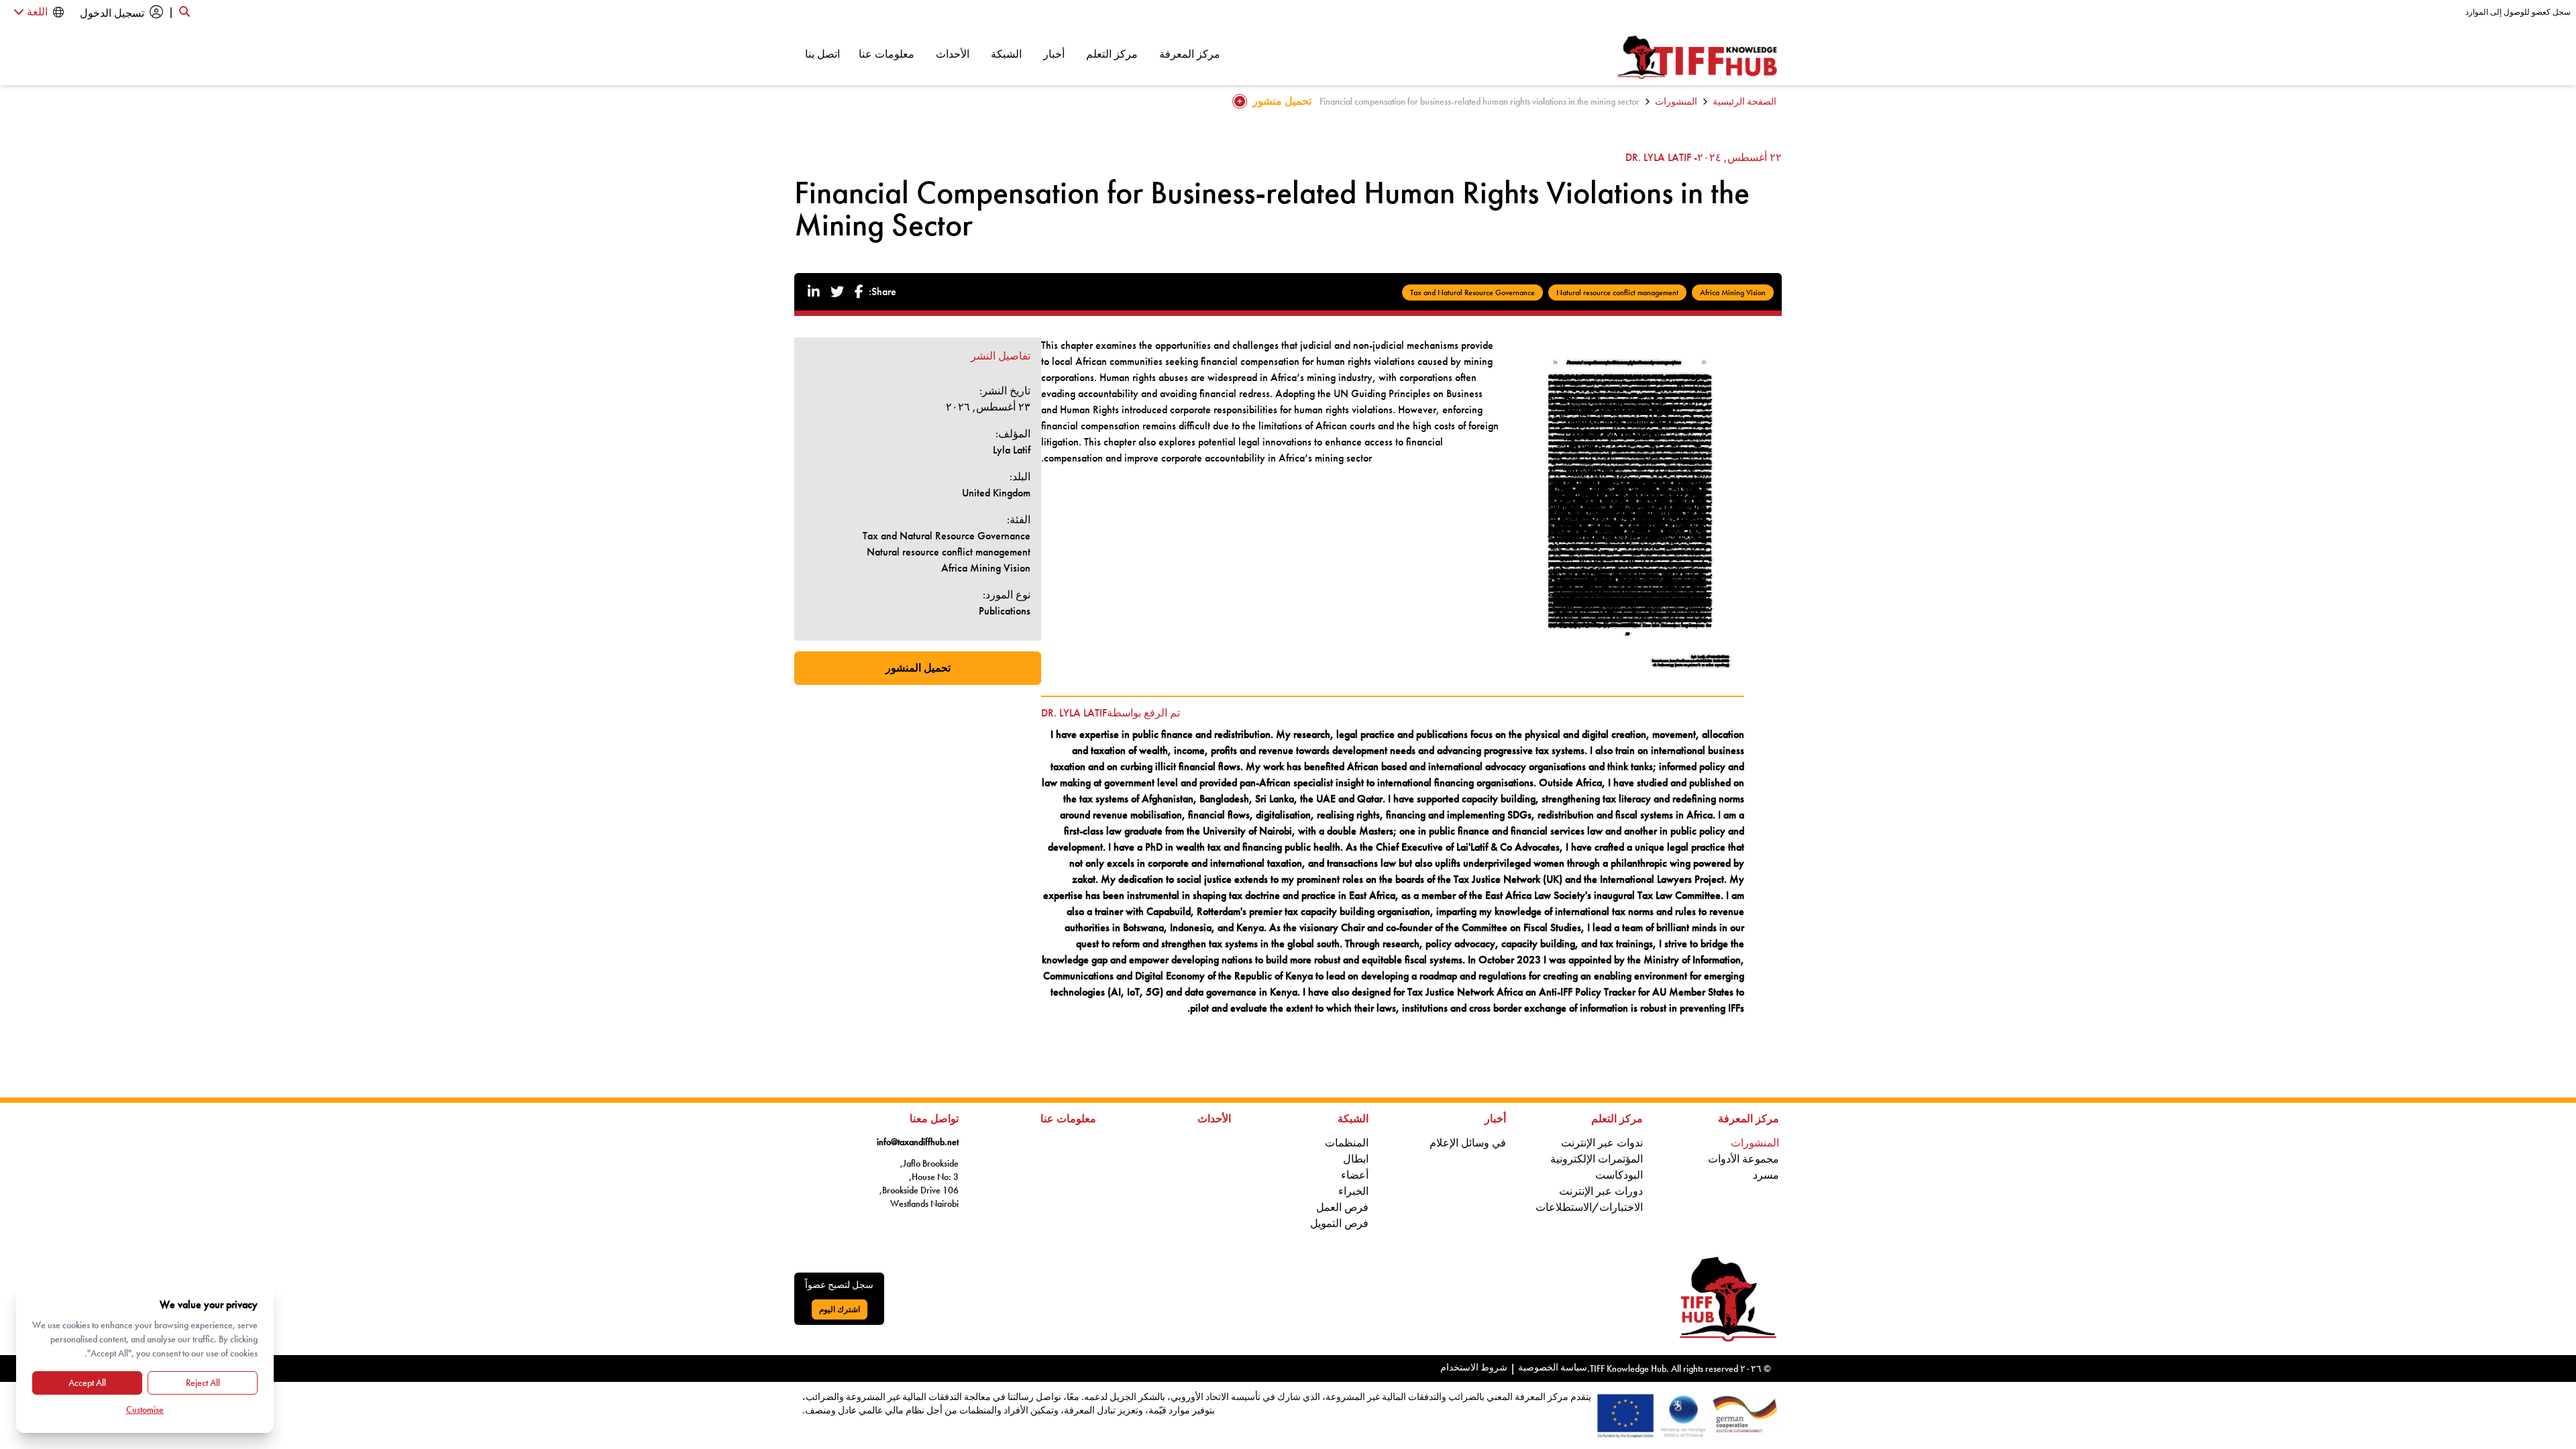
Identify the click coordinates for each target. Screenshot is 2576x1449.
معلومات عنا (887, 54)
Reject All (203, 1383)
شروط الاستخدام (1474, 1367)
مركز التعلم (1112, 54)
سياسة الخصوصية (1553, 1367)
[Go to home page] (1698, 57)
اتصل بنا (822, 54)
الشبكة (1006, 54)
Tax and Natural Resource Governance (1472, 292)
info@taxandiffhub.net (918, 1142)
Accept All (87, 1383)
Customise (145, 1409)
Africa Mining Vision (1733, 292)
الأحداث (953, 54)
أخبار (1054, 54)
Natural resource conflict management (1617, 292)
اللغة (36, 12)
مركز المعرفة (1190, 54)
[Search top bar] (184, 12)
